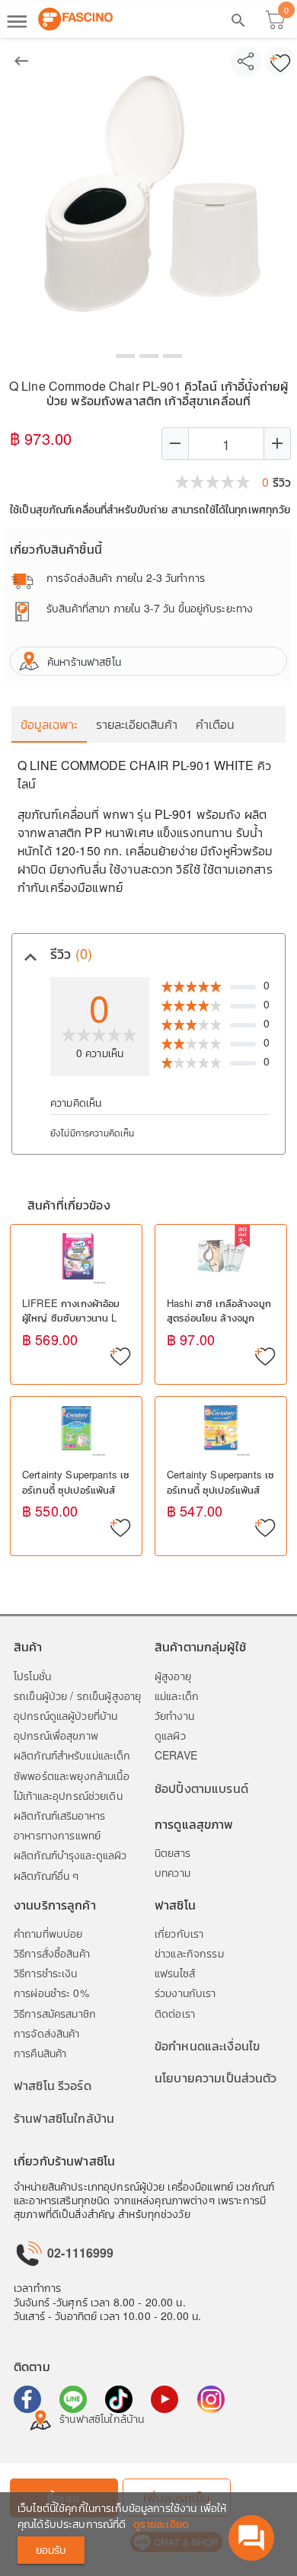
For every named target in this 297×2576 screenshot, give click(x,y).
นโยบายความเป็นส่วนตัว (216, 2077)
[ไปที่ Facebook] (27, 2399)
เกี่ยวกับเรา (179, 1933)
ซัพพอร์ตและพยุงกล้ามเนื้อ (72, 1775)
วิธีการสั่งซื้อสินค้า (52, 1953)
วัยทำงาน (174, 1715)
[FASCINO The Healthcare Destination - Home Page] (75, 19)
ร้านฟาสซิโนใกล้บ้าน (64, 2118)
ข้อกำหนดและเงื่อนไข (207, 2045)
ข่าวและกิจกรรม (189, 1953)
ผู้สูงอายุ (173, 1676)
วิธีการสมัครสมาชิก (55, 2013)
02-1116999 (79, 2253)
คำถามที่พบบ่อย (48, 1933)
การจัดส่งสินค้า (47, 2033)
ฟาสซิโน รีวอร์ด (53, 2085)
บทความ (172, 1872)
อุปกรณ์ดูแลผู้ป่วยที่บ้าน (65, 1715)
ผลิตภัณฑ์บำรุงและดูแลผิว (70, 1855)
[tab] (148, 954)
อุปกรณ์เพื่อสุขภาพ (56, 1735)
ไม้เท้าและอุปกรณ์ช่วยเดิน (68, 1795)
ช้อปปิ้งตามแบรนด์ (201, 1788)
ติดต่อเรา (175, 2013)
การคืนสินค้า (40, 2053)
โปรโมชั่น (32, 1676)
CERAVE (176, 1755)
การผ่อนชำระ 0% (51, 1993)
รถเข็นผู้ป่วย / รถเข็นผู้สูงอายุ (77, 1695)
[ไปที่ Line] (73, 2399)
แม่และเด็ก (177, 1695)
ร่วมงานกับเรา (185, 1993)
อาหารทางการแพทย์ (57, 1835)
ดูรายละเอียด (161, 2523)
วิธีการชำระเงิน (46, 1973)
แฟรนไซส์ (175, 1973)
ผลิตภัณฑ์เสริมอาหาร (59, 1815)
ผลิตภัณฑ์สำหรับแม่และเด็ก (72, 1755)
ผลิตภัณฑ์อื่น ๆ (46, 1875)
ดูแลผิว (170, 1735)
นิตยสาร (172, 1852)
